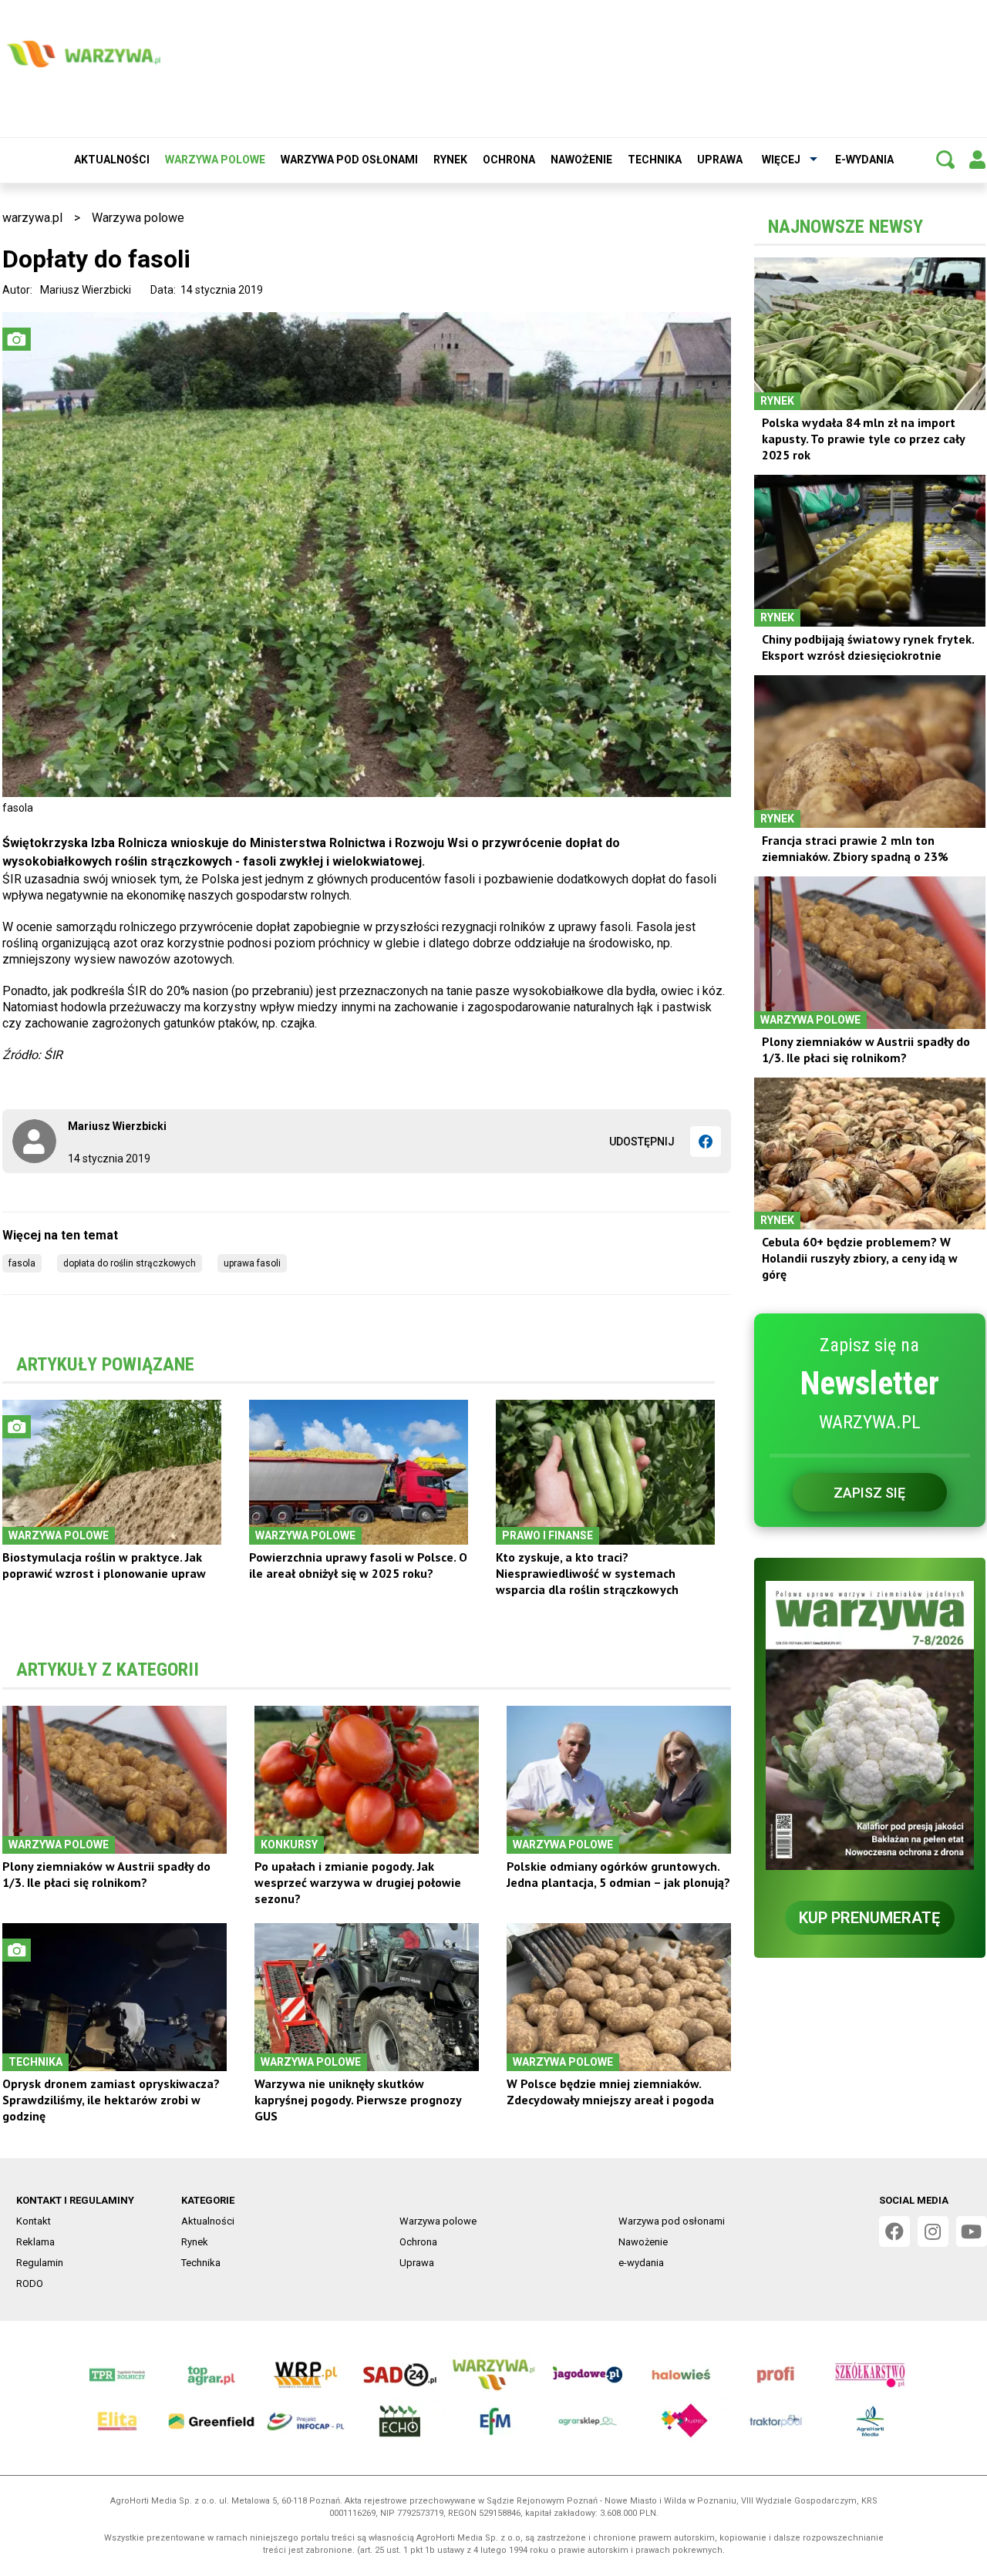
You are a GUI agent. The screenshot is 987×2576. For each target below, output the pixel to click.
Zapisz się (869, 1493)
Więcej (781, 160)
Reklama (35, 2242)
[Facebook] (706, 1142)
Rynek (450, 160)
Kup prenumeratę (869, 1918)
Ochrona (509, 160)
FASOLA (22, 1263)
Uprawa (720, 160)
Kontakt (34, 2221)
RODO (30, 2283)
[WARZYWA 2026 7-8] (870, 1725)
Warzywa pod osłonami (349, 160)
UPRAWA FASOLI (252, 1263)
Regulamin (40, 2263)
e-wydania (864, 160)
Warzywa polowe (215, 160)
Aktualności (112, 160)
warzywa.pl (32, 218)
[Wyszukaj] (945, 160)
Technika (655, 160)
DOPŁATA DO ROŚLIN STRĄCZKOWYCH (130, 1263)
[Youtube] (972, 2231)
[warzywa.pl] (83, 54)
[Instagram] (933, 2231)
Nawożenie (581, 160)
